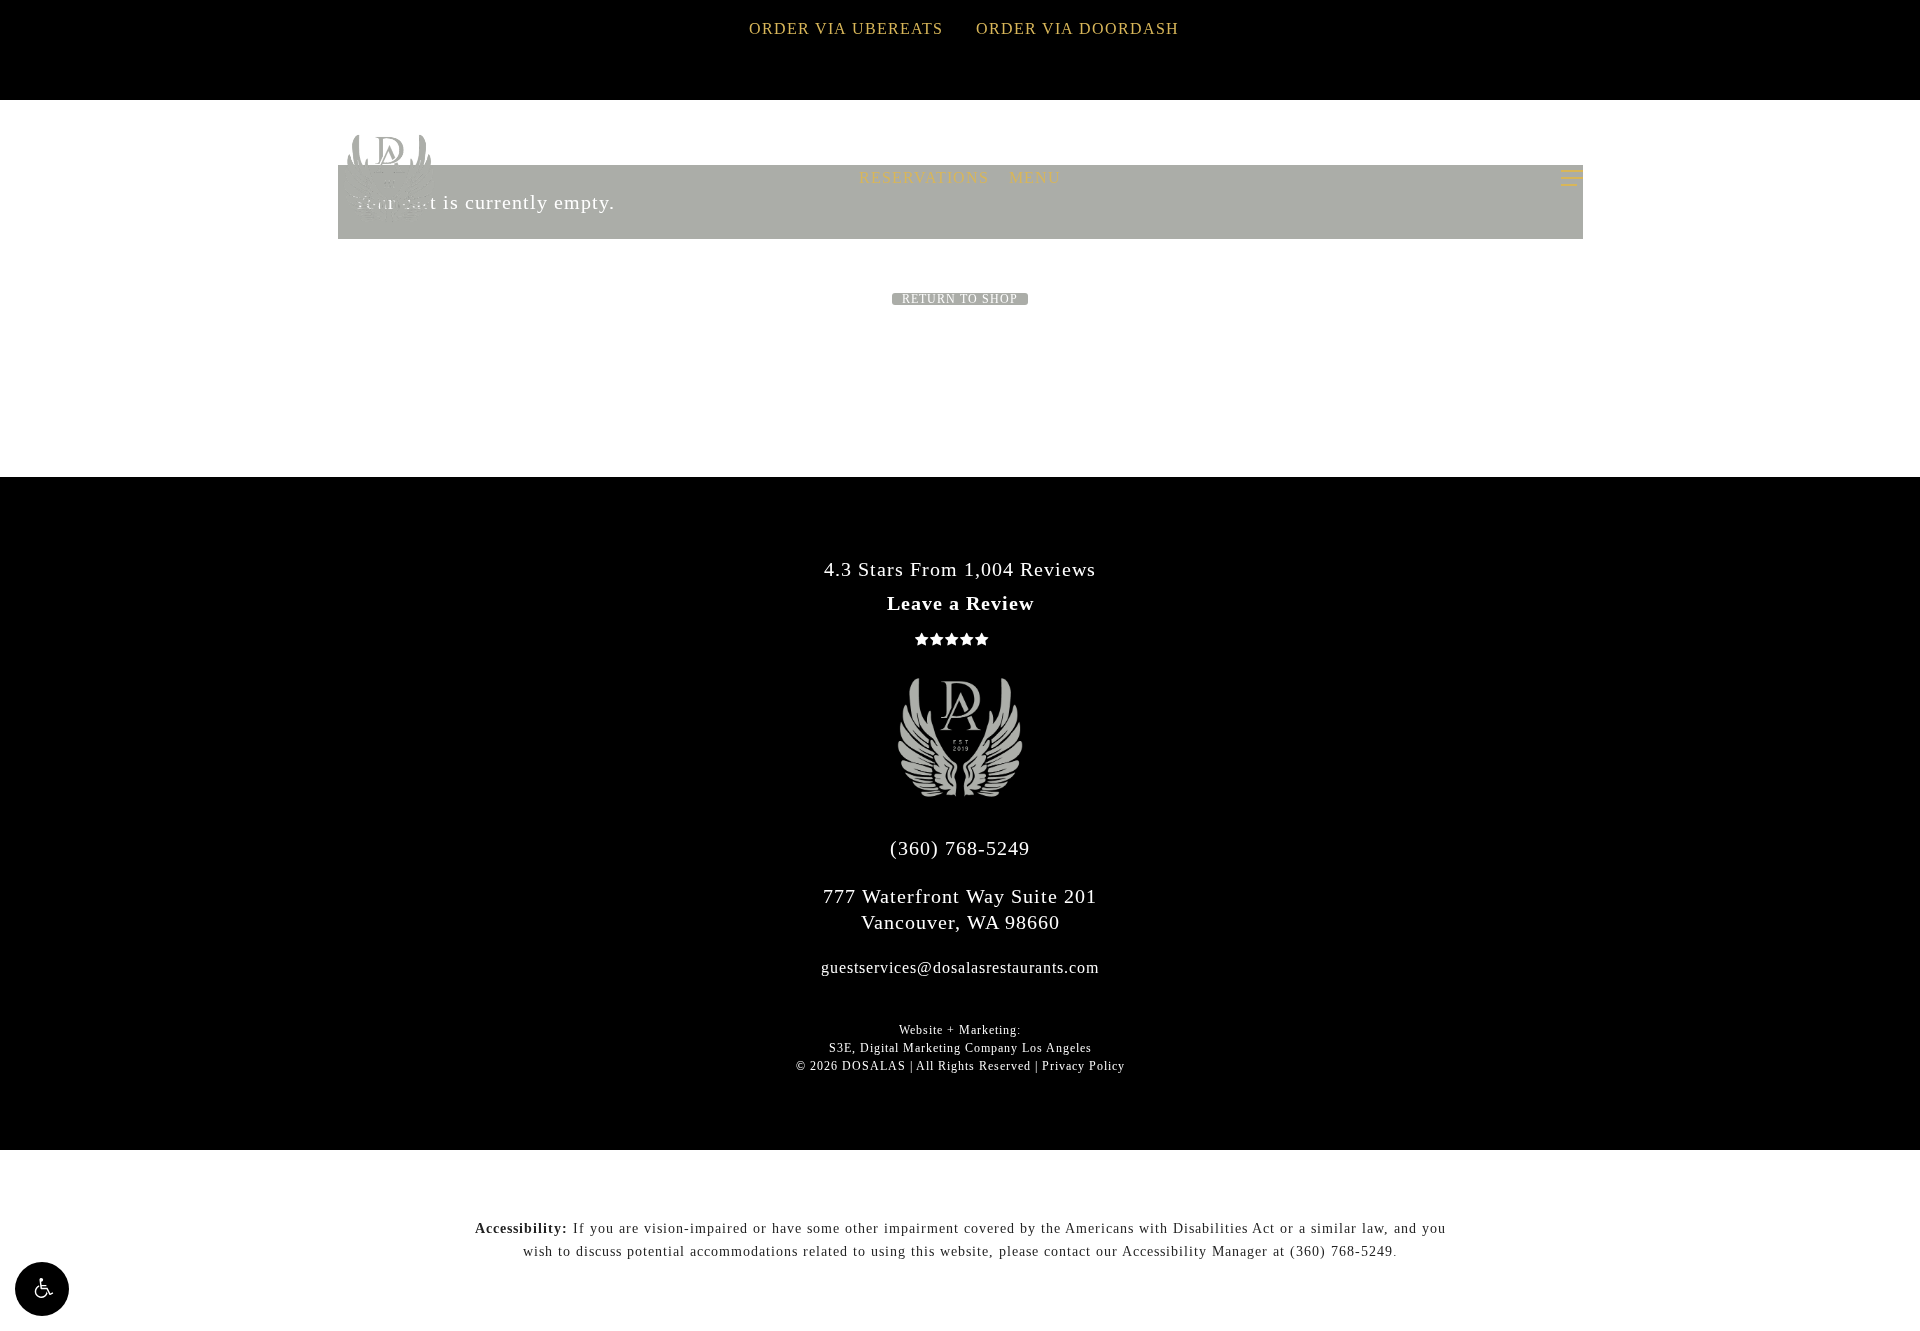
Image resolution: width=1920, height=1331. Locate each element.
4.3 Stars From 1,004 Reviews (960, 569)
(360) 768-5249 (960, 848)
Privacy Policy (1083, 1066)
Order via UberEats (846, 28)
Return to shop (960, 299)
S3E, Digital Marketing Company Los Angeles (960, 1048)
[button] (42, 1289)
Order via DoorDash (1077, 28)
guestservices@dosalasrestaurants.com (960, 967)
